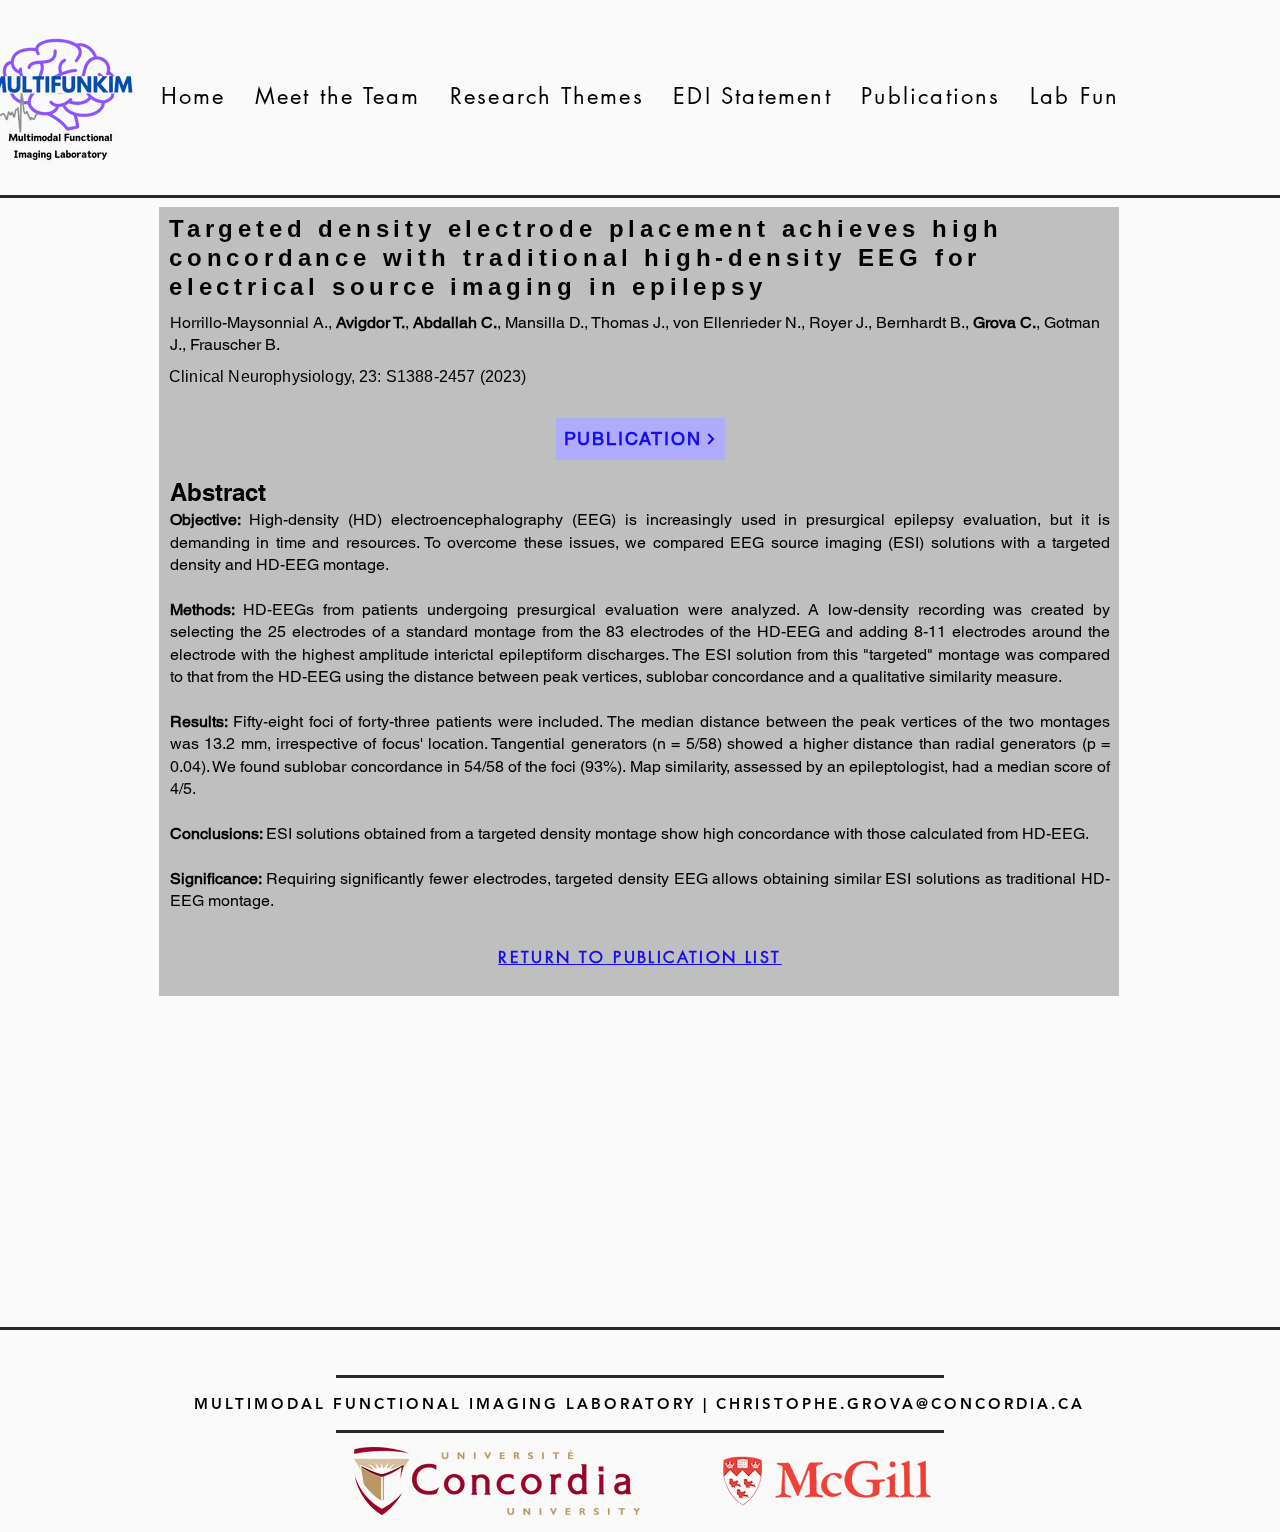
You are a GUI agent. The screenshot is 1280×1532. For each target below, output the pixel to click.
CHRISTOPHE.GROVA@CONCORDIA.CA (900, 1403)
